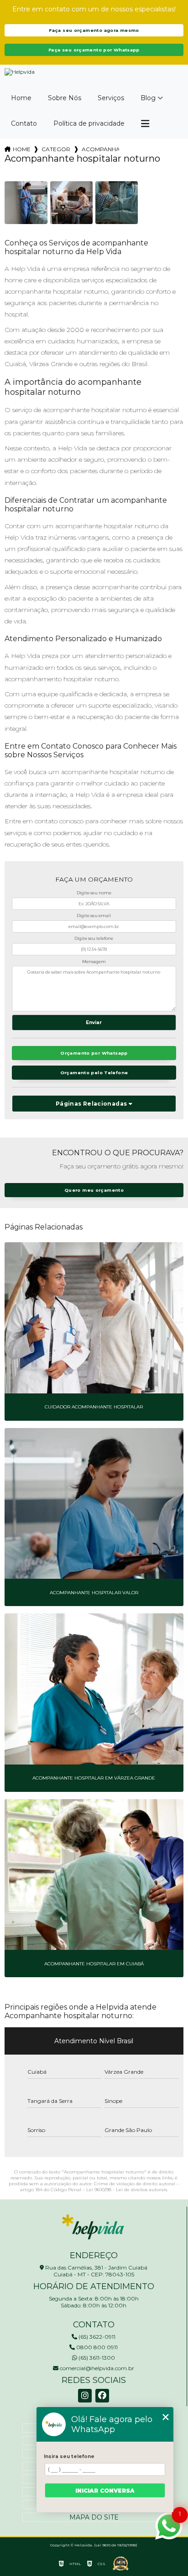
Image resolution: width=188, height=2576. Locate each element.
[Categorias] (145, 124)
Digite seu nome (94, 893)
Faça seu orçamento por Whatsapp (94, 50)
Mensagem (94, 962)
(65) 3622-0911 (96, 2337)
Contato (24, 123)
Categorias (56, 149)
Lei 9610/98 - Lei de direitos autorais (127, 2190)
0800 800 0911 (96, 2347)
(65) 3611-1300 (96, 2358)
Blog (148, 98)
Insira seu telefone (69, 2456)
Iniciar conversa (105, 2491)
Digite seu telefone (94, 938)
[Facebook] (102, 2396)
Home (21, 98)
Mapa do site (94, 2517)
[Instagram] (85, 2396)
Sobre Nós (65, 98)
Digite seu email (94, 916)
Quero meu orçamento (94, 1190)
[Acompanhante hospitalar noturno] (26, 202)
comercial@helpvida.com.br (96, 2368)
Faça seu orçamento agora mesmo (94, 30)
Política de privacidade (89, 123)
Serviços (111, 98)
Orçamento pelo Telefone (94, 1073)
